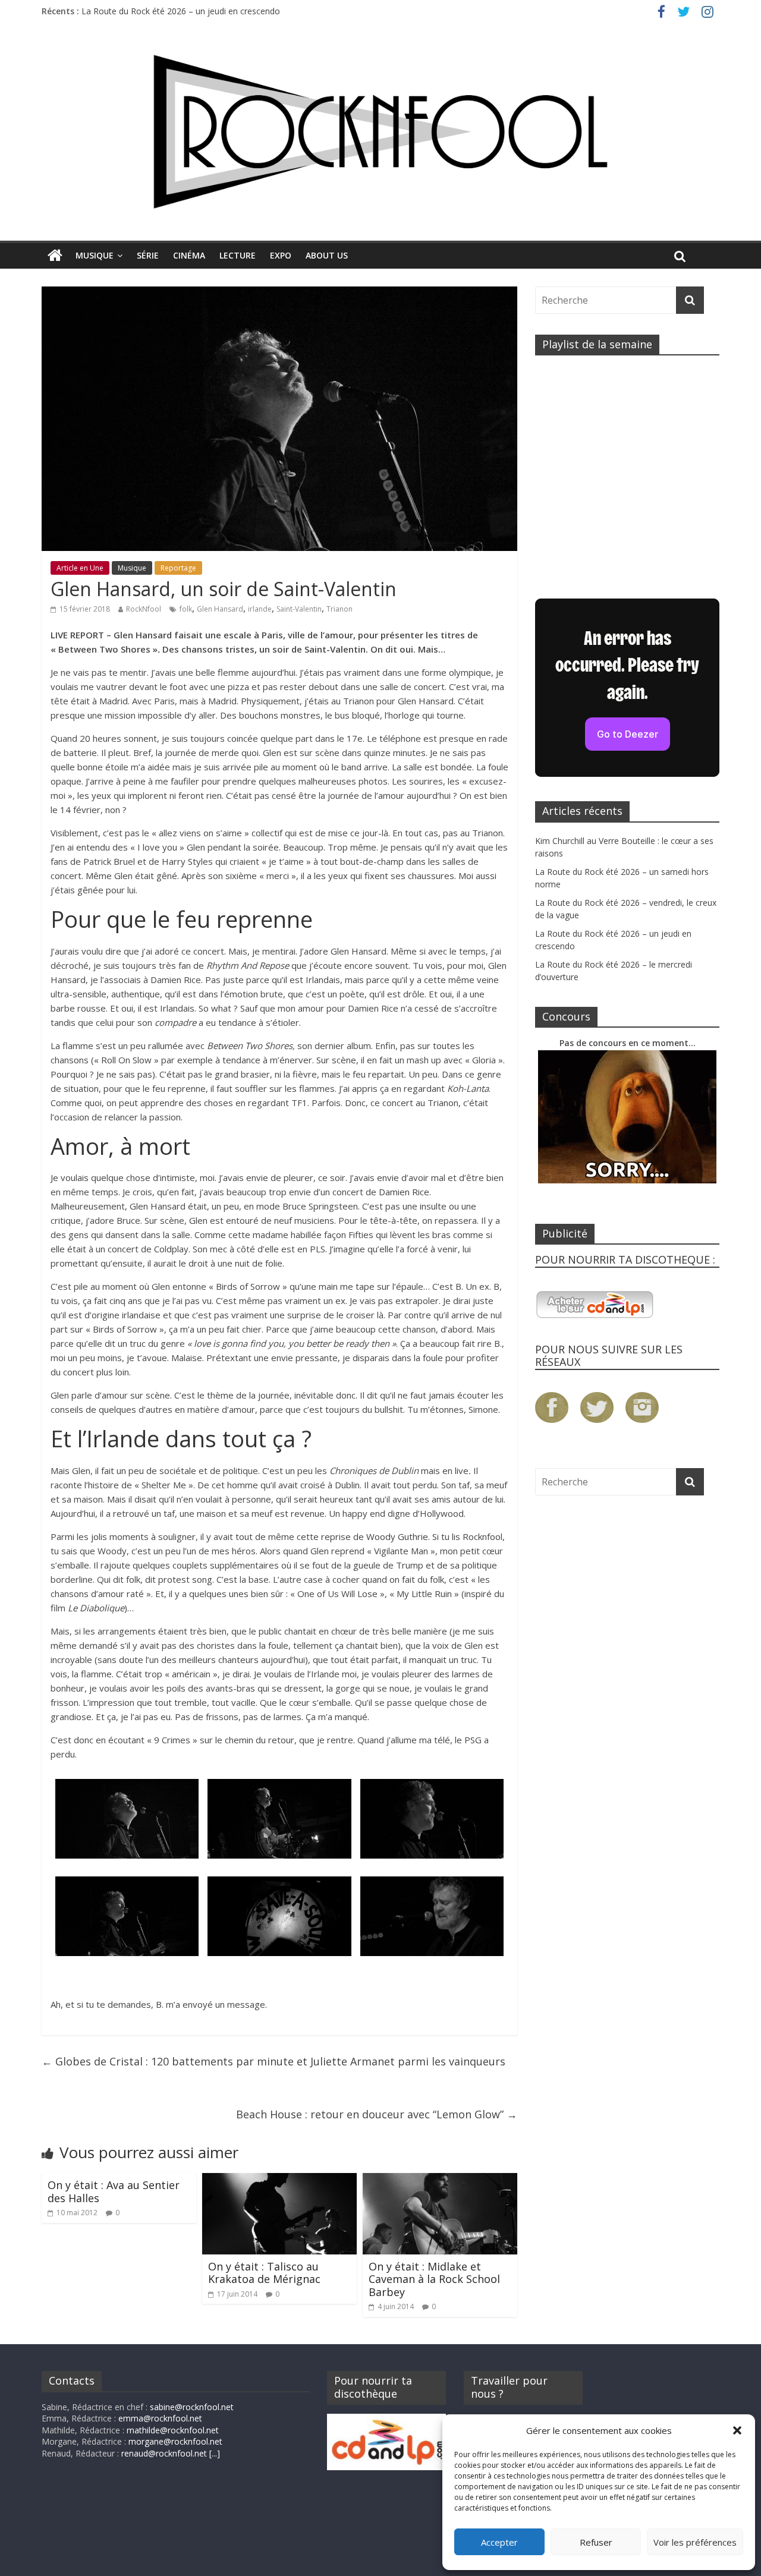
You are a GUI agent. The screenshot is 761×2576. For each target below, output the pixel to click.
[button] (737, 2430)
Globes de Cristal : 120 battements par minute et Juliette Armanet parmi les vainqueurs (273, 2061)
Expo (281, 255)
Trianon (339, 609)
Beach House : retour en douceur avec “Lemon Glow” (377, 2114)
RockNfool (144, 609)
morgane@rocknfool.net (175, 2441)
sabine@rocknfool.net (192, 2407)
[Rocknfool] (380, 132)
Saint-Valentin (299, 609)
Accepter (499, 2542)
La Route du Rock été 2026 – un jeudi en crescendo (181, 11)
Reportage (178, 568)
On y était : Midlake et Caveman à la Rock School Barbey (434, 2279)
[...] (215, 2453)
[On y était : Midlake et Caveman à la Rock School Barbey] (440, 2180)
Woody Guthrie (397, 1536)
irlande (260, 609)
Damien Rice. (405, 1192)
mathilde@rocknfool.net (173, 2430)
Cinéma (189, 255)
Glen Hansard (220, 609)
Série (148, 255)
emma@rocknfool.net (160, 2418)
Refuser (596, 2542)
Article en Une (80, 568)
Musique (95, 255)
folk (186, 609)
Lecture (238, 255)
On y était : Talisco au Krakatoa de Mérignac (264, 2273)
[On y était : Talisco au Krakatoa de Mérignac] (279, 2180)
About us (327, 255)
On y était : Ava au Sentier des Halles (114, 2191)
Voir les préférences (695, 2542)
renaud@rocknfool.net (164, 2453)
